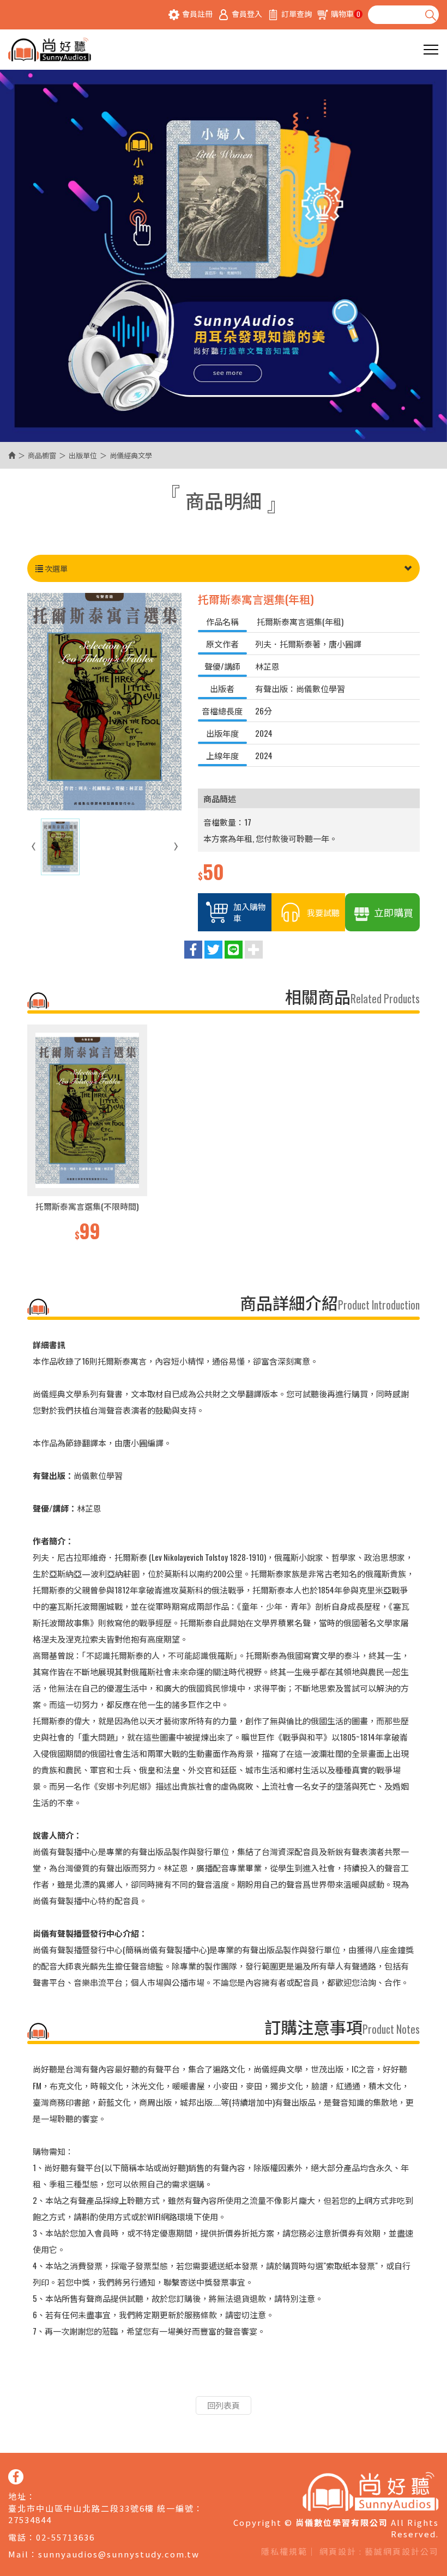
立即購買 (394, 912)
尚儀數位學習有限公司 (50, 50)
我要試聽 (323, 912)
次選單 (55, 568)
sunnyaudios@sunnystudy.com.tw (119, 2554)
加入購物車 (250, 912)
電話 (17, 2537)
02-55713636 (65, 2537)
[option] (87, 1134)
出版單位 (83, 455)
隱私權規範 (284, 2551)
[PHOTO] (104, 702)
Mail (19, 2554)
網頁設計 (338, 2551)
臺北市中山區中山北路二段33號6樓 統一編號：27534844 (106, 2514)
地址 (17, 2496)
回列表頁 (224, 2405)
